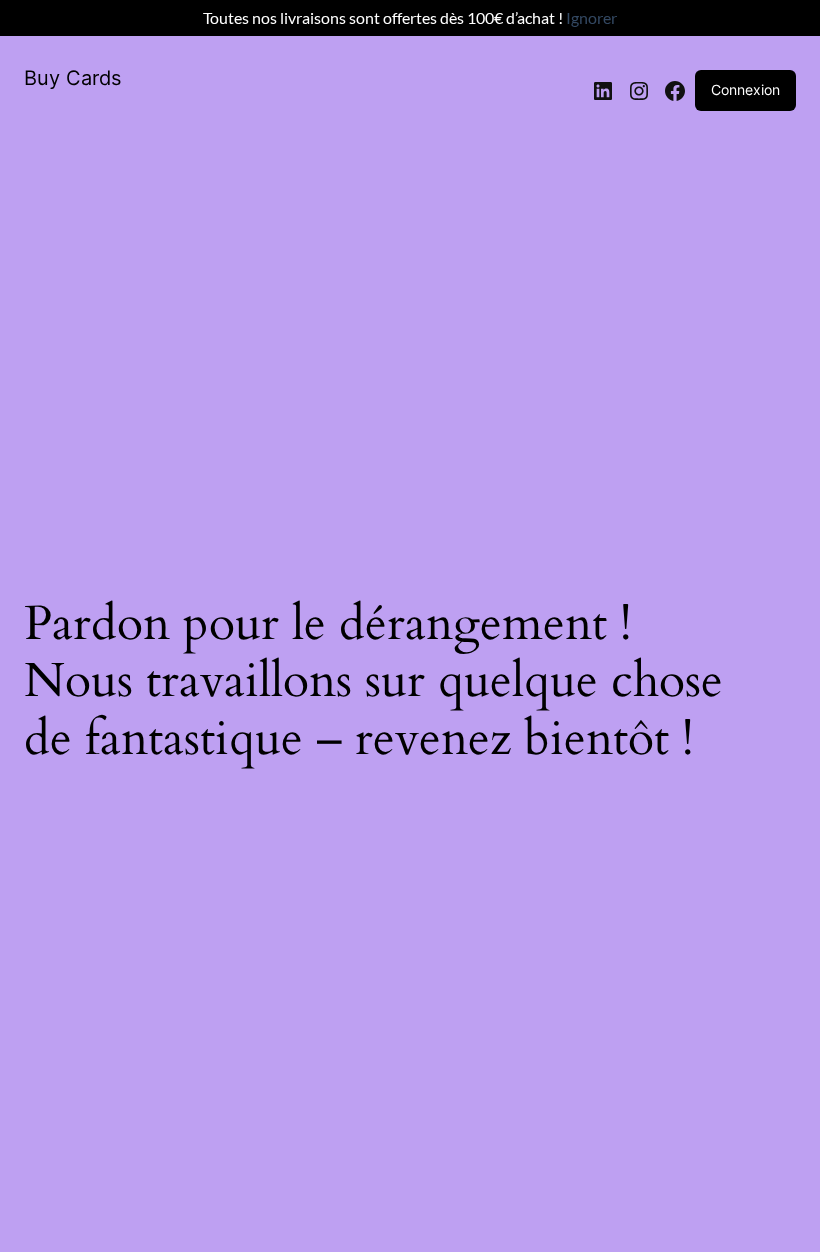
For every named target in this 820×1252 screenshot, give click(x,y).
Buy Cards (72, 78)
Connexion (745, 89)
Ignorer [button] (591, 17)
